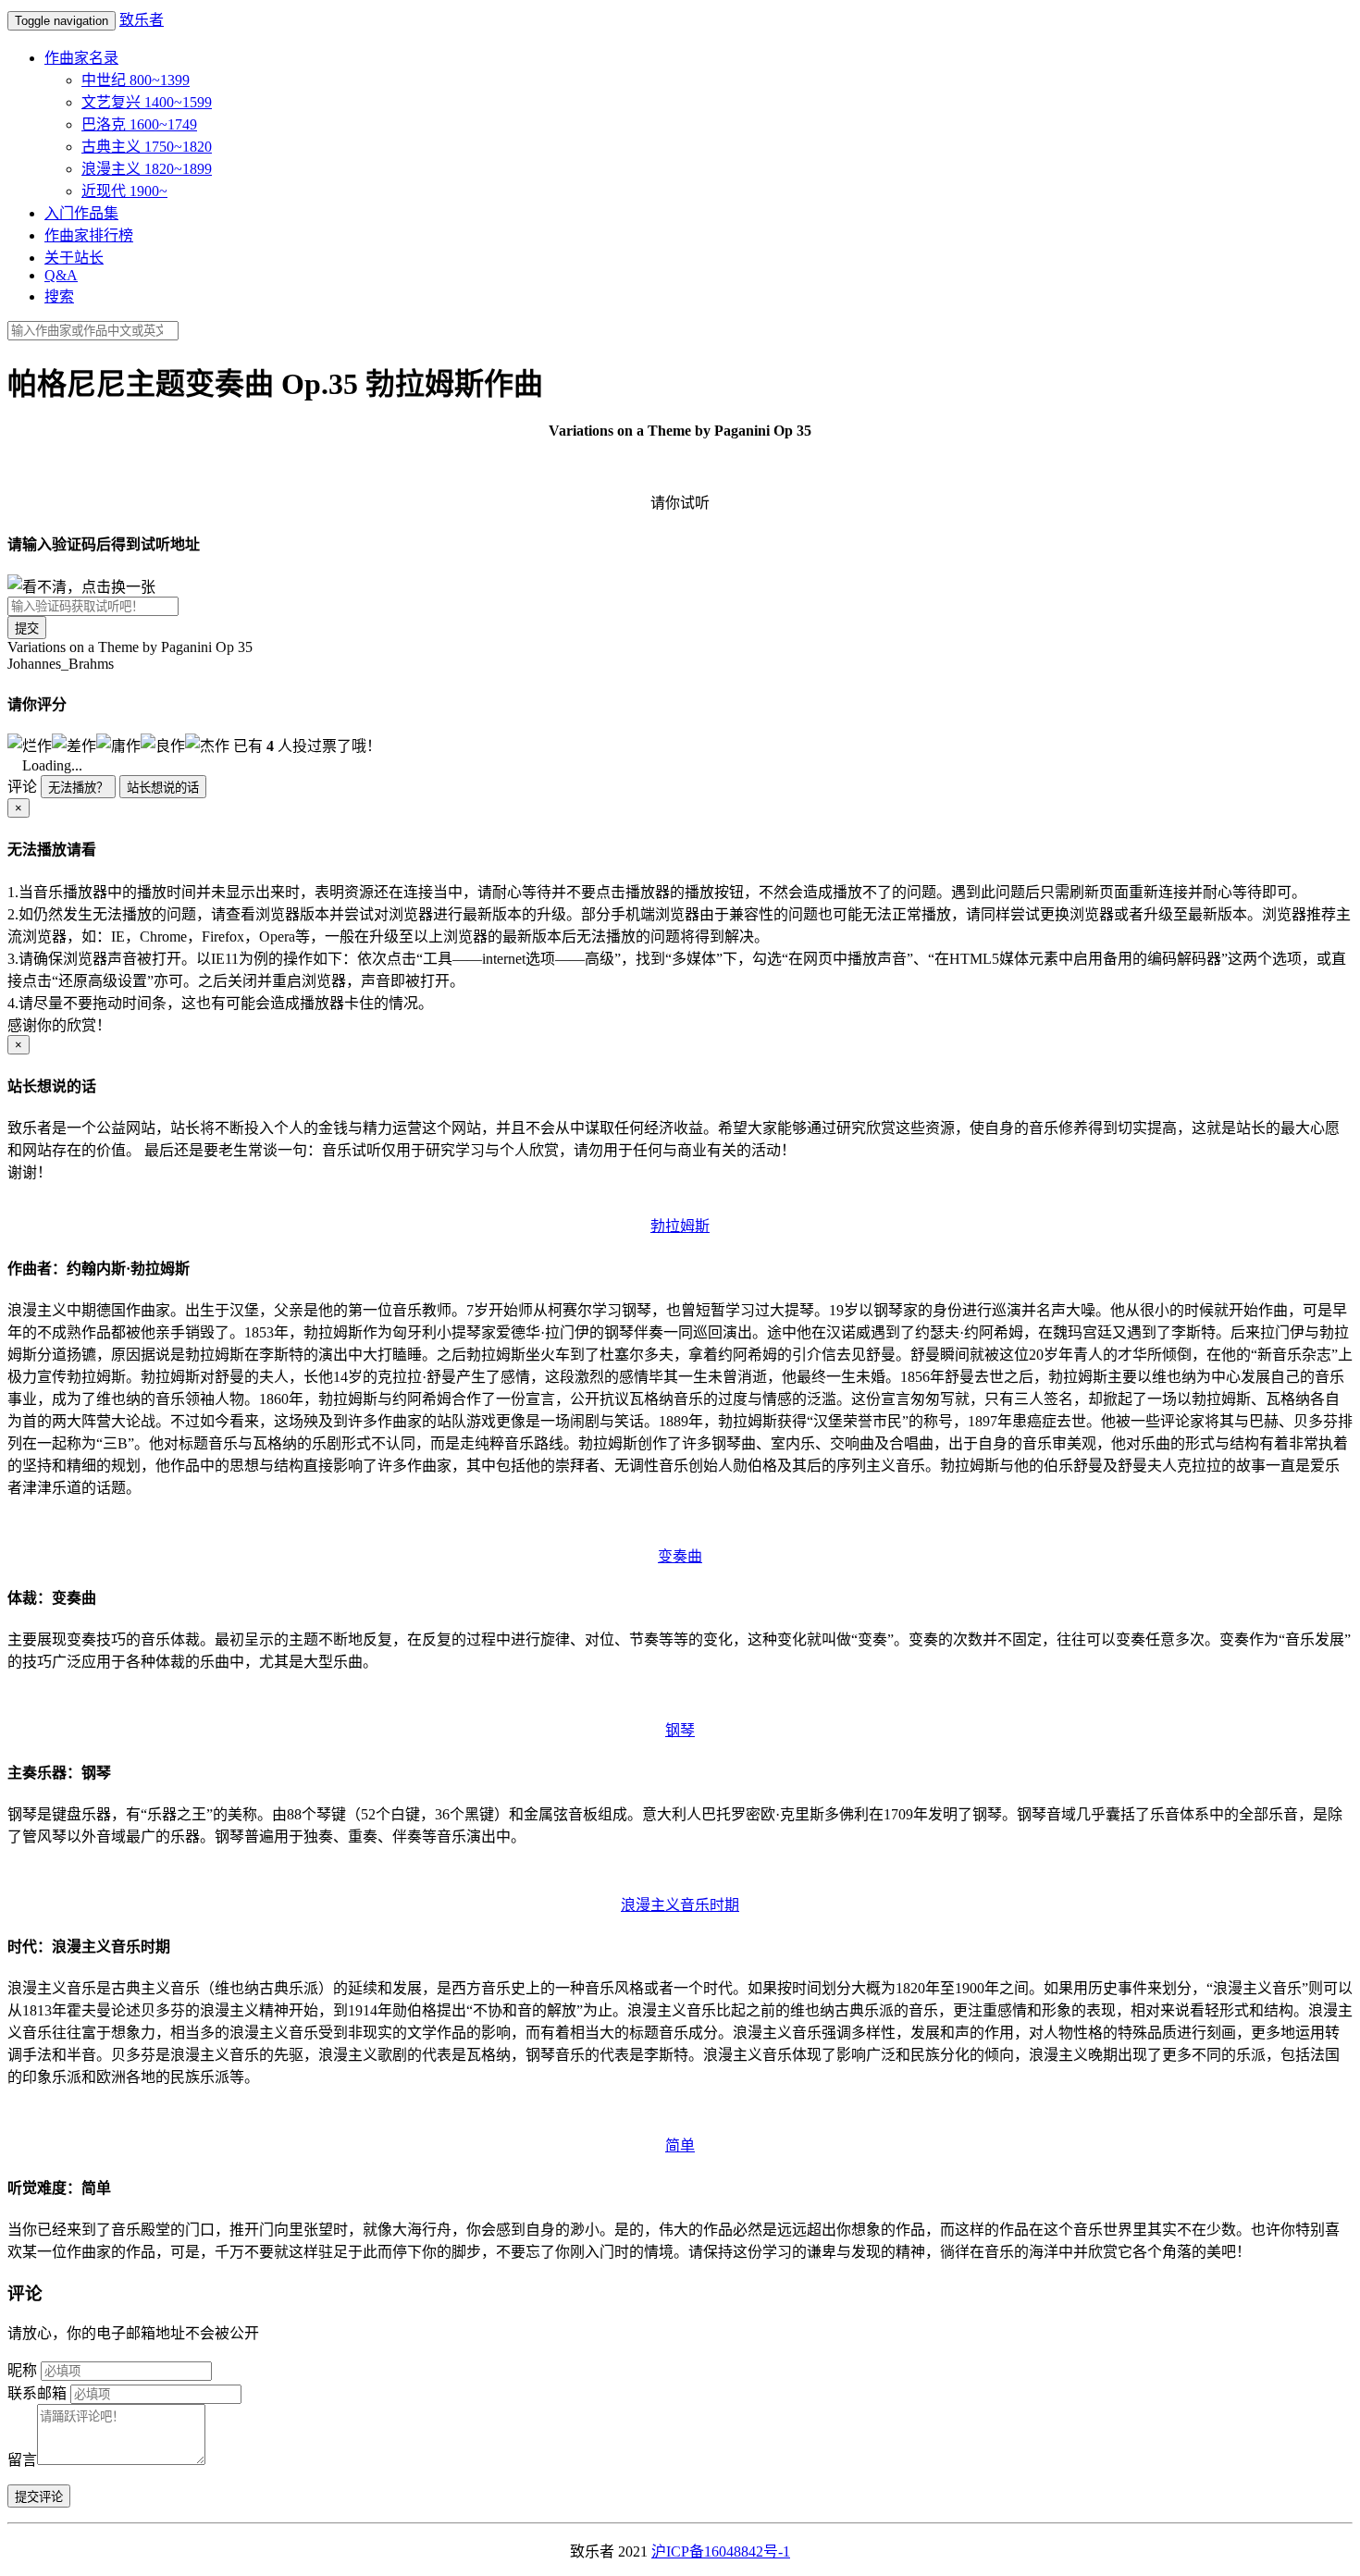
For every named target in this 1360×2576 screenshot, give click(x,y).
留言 (22, 2460)
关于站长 (74, 258)
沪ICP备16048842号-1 (721, 2551)
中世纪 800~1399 (136, 80)
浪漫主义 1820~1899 (147, 169)
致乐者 (142, 20)
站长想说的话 (163, 788)
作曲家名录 (81, 58)
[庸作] (118, 745)
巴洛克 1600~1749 (139, 124)
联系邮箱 (37, 2393)
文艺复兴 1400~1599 (147, 102)
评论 (22, 787)
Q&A (61, 275)
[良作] (163, 745)
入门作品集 (81, 213)
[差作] (74, 745)
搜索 (59, 296)
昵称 (22, 2370)
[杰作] (207, 745)
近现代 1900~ (124, 191)
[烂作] (30, 745)
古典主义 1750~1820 (147, 147)
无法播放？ (78, 788)
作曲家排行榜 (89, 235)
